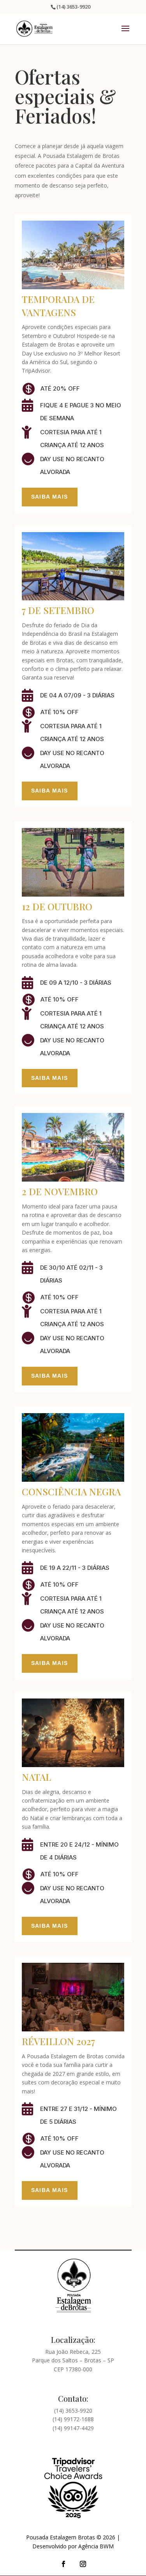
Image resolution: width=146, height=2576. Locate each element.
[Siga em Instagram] (83, 2564)
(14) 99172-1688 (73, 2419)
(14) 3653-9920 (73, 2411)
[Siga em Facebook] (63, 2564)
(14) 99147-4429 (73, 2428)
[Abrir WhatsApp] (127, 2556)
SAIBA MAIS (50, 497)
